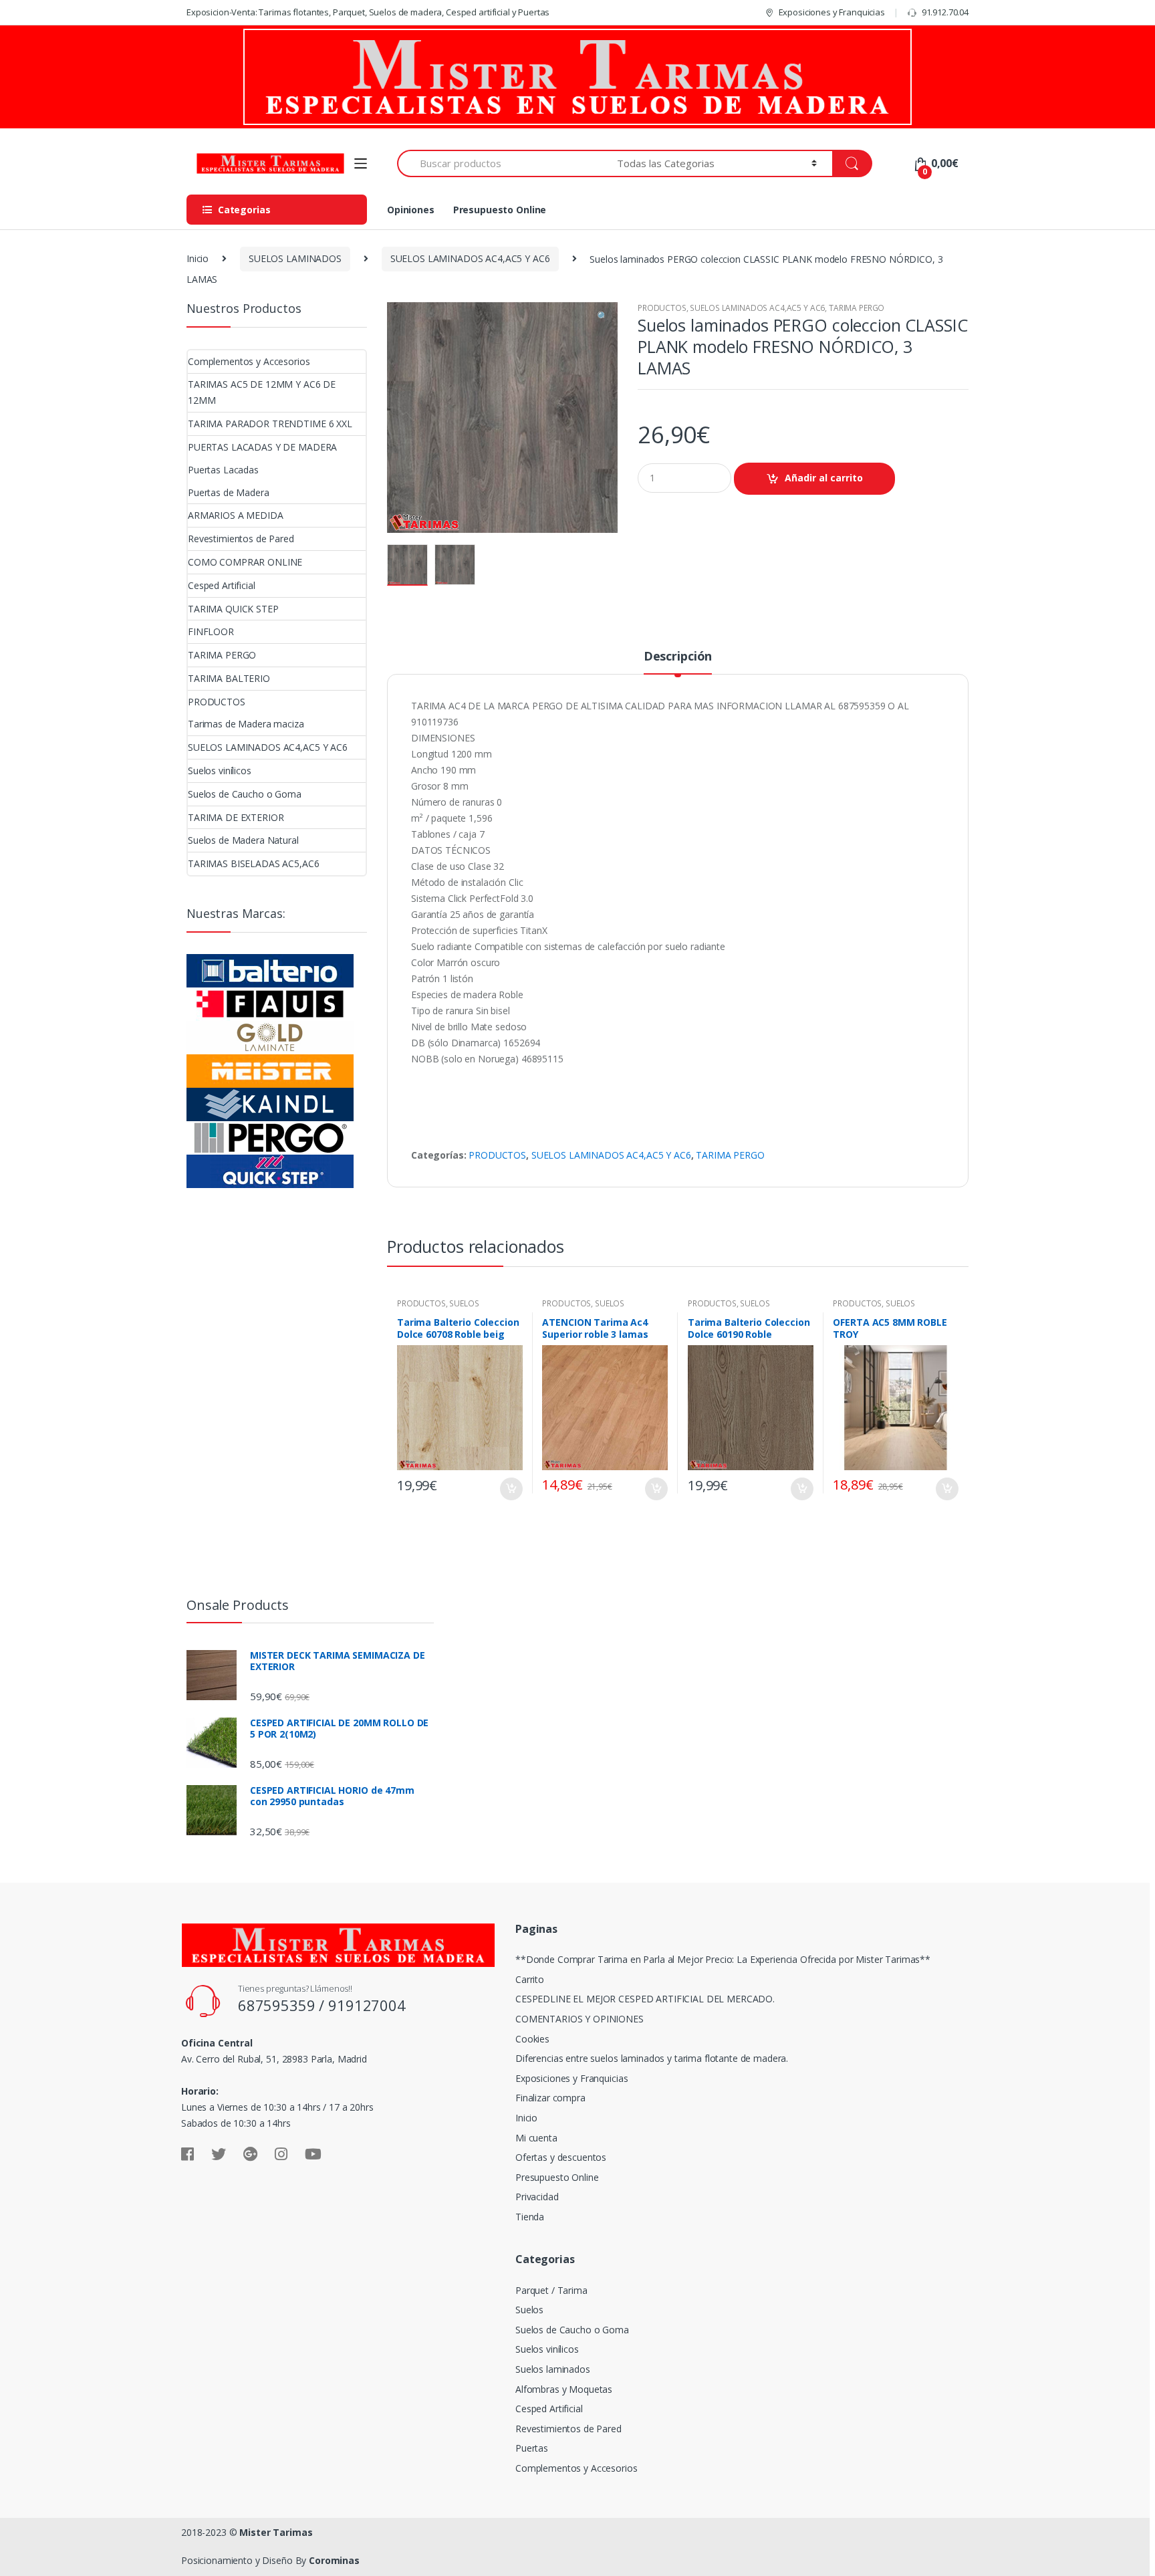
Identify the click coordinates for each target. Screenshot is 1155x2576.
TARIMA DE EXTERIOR (236, 817)
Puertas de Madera (229, 492)
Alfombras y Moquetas (564, 2389)
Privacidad (537, 2197)
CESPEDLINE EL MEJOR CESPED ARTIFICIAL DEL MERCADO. (645, 1999)
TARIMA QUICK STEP (233, 609)
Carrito (530, 1979)
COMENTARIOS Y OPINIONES (580, 2019)
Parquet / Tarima (551, 2290)
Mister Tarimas (276, 2532)
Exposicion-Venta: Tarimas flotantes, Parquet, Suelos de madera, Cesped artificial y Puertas (368, 12)
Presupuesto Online (500, 210)
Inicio (198, 258)
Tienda (530, 2217)
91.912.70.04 (945, 12)
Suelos (529, 2310)
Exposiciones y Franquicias (832, 12)
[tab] (678, 662)
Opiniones (411, 210)
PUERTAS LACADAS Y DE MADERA (262, 447)
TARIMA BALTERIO (229, 678)
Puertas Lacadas (223, 470)
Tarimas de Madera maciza (246, 724)
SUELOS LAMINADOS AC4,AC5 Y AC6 (470, 258)
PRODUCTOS (662, 308)
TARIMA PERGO (857, 308)
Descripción (678, 657)
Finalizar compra (550, 2098)
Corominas (334, 2560)
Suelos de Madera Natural (243, 840)
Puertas (532, 2448)
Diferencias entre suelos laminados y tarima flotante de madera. (652, 2058)
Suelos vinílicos (220, 771)
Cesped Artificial (222, 585)
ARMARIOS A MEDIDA (236, 515)
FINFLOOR (211, 631)
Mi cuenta (536, 2138)
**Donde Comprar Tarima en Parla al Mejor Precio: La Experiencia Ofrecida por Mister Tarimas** (723, 1959)
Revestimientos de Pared (241, 539)
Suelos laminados (553, 2369)
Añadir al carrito (824, 478)
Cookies (532, 2039)
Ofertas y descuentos (561, 2157)
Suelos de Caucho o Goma (245, 794)
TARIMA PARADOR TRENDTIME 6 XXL (270, 424)
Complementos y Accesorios (249, 361)
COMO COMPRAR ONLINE (245, 562)
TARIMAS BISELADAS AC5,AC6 (254, 863)
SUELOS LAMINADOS (295, 258)
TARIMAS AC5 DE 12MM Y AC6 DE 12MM (262, 392)
